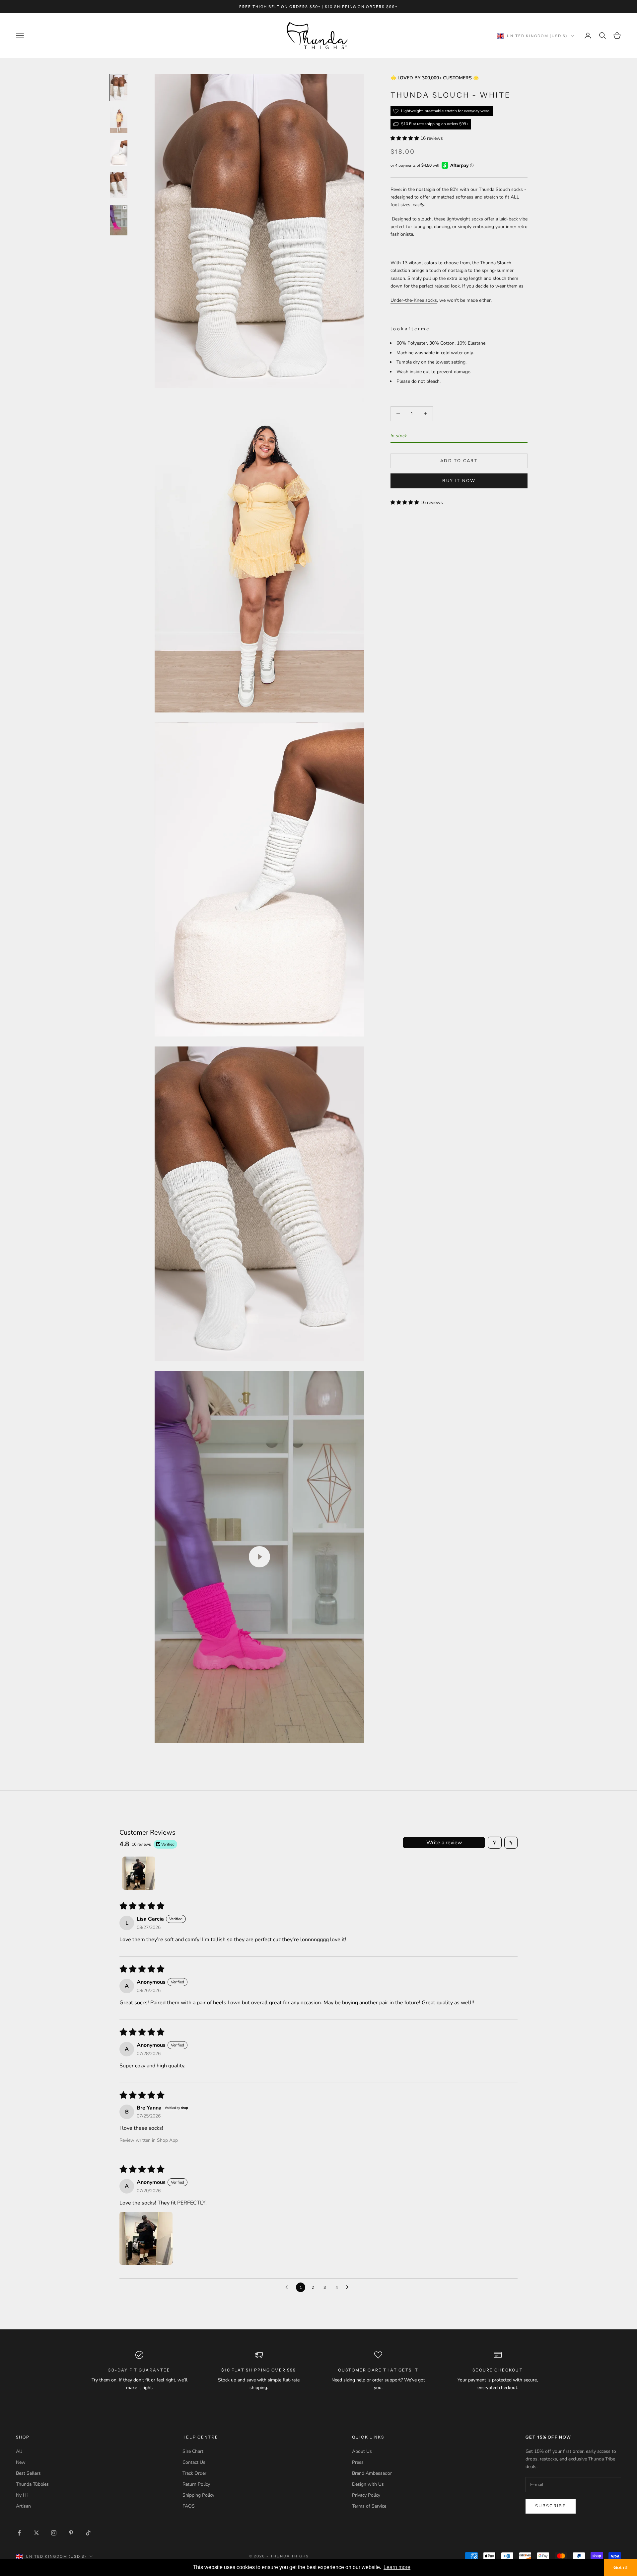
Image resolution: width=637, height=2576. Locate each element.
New (21, 2462)
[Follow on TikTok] (88, 2533)
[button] (405, 138)
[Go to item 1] (119, 88)
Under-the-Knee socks (414, 300)
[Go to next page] (349, 2287)
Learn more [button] (397, 2567)
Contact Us (194, 2462)
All (19, 2451)
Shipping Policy (198, 2495)
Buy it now (459, 481)
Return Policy (196, 2484)
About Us (362, 2451)
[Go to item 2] (119, 120)
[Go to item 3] (119, 153)
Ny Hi (22, 2495)
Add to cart (459, 461)
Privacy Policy (366, 2495)
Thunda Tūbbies (32, 2484)
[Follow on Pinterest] (71, 2533)
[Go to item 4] (119, 185)
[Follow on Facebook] (19, 2533)
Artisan (23, 2506)
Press (358, 2462)
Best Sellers (28, 2473)
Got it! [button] (621, 2567)
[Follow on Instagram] (54, 2533)
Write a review (444, 1843)
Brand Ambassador (372, 2473)
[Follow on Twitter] (36, 2533)
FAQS (189, 2506)
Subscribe (551, 2506)
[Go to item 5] (119, 220)
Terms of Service (369, 2506)
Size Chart (193, 2451)
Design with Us (368, 2484)
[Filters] (495, 1843)
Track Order (194, 2473)
